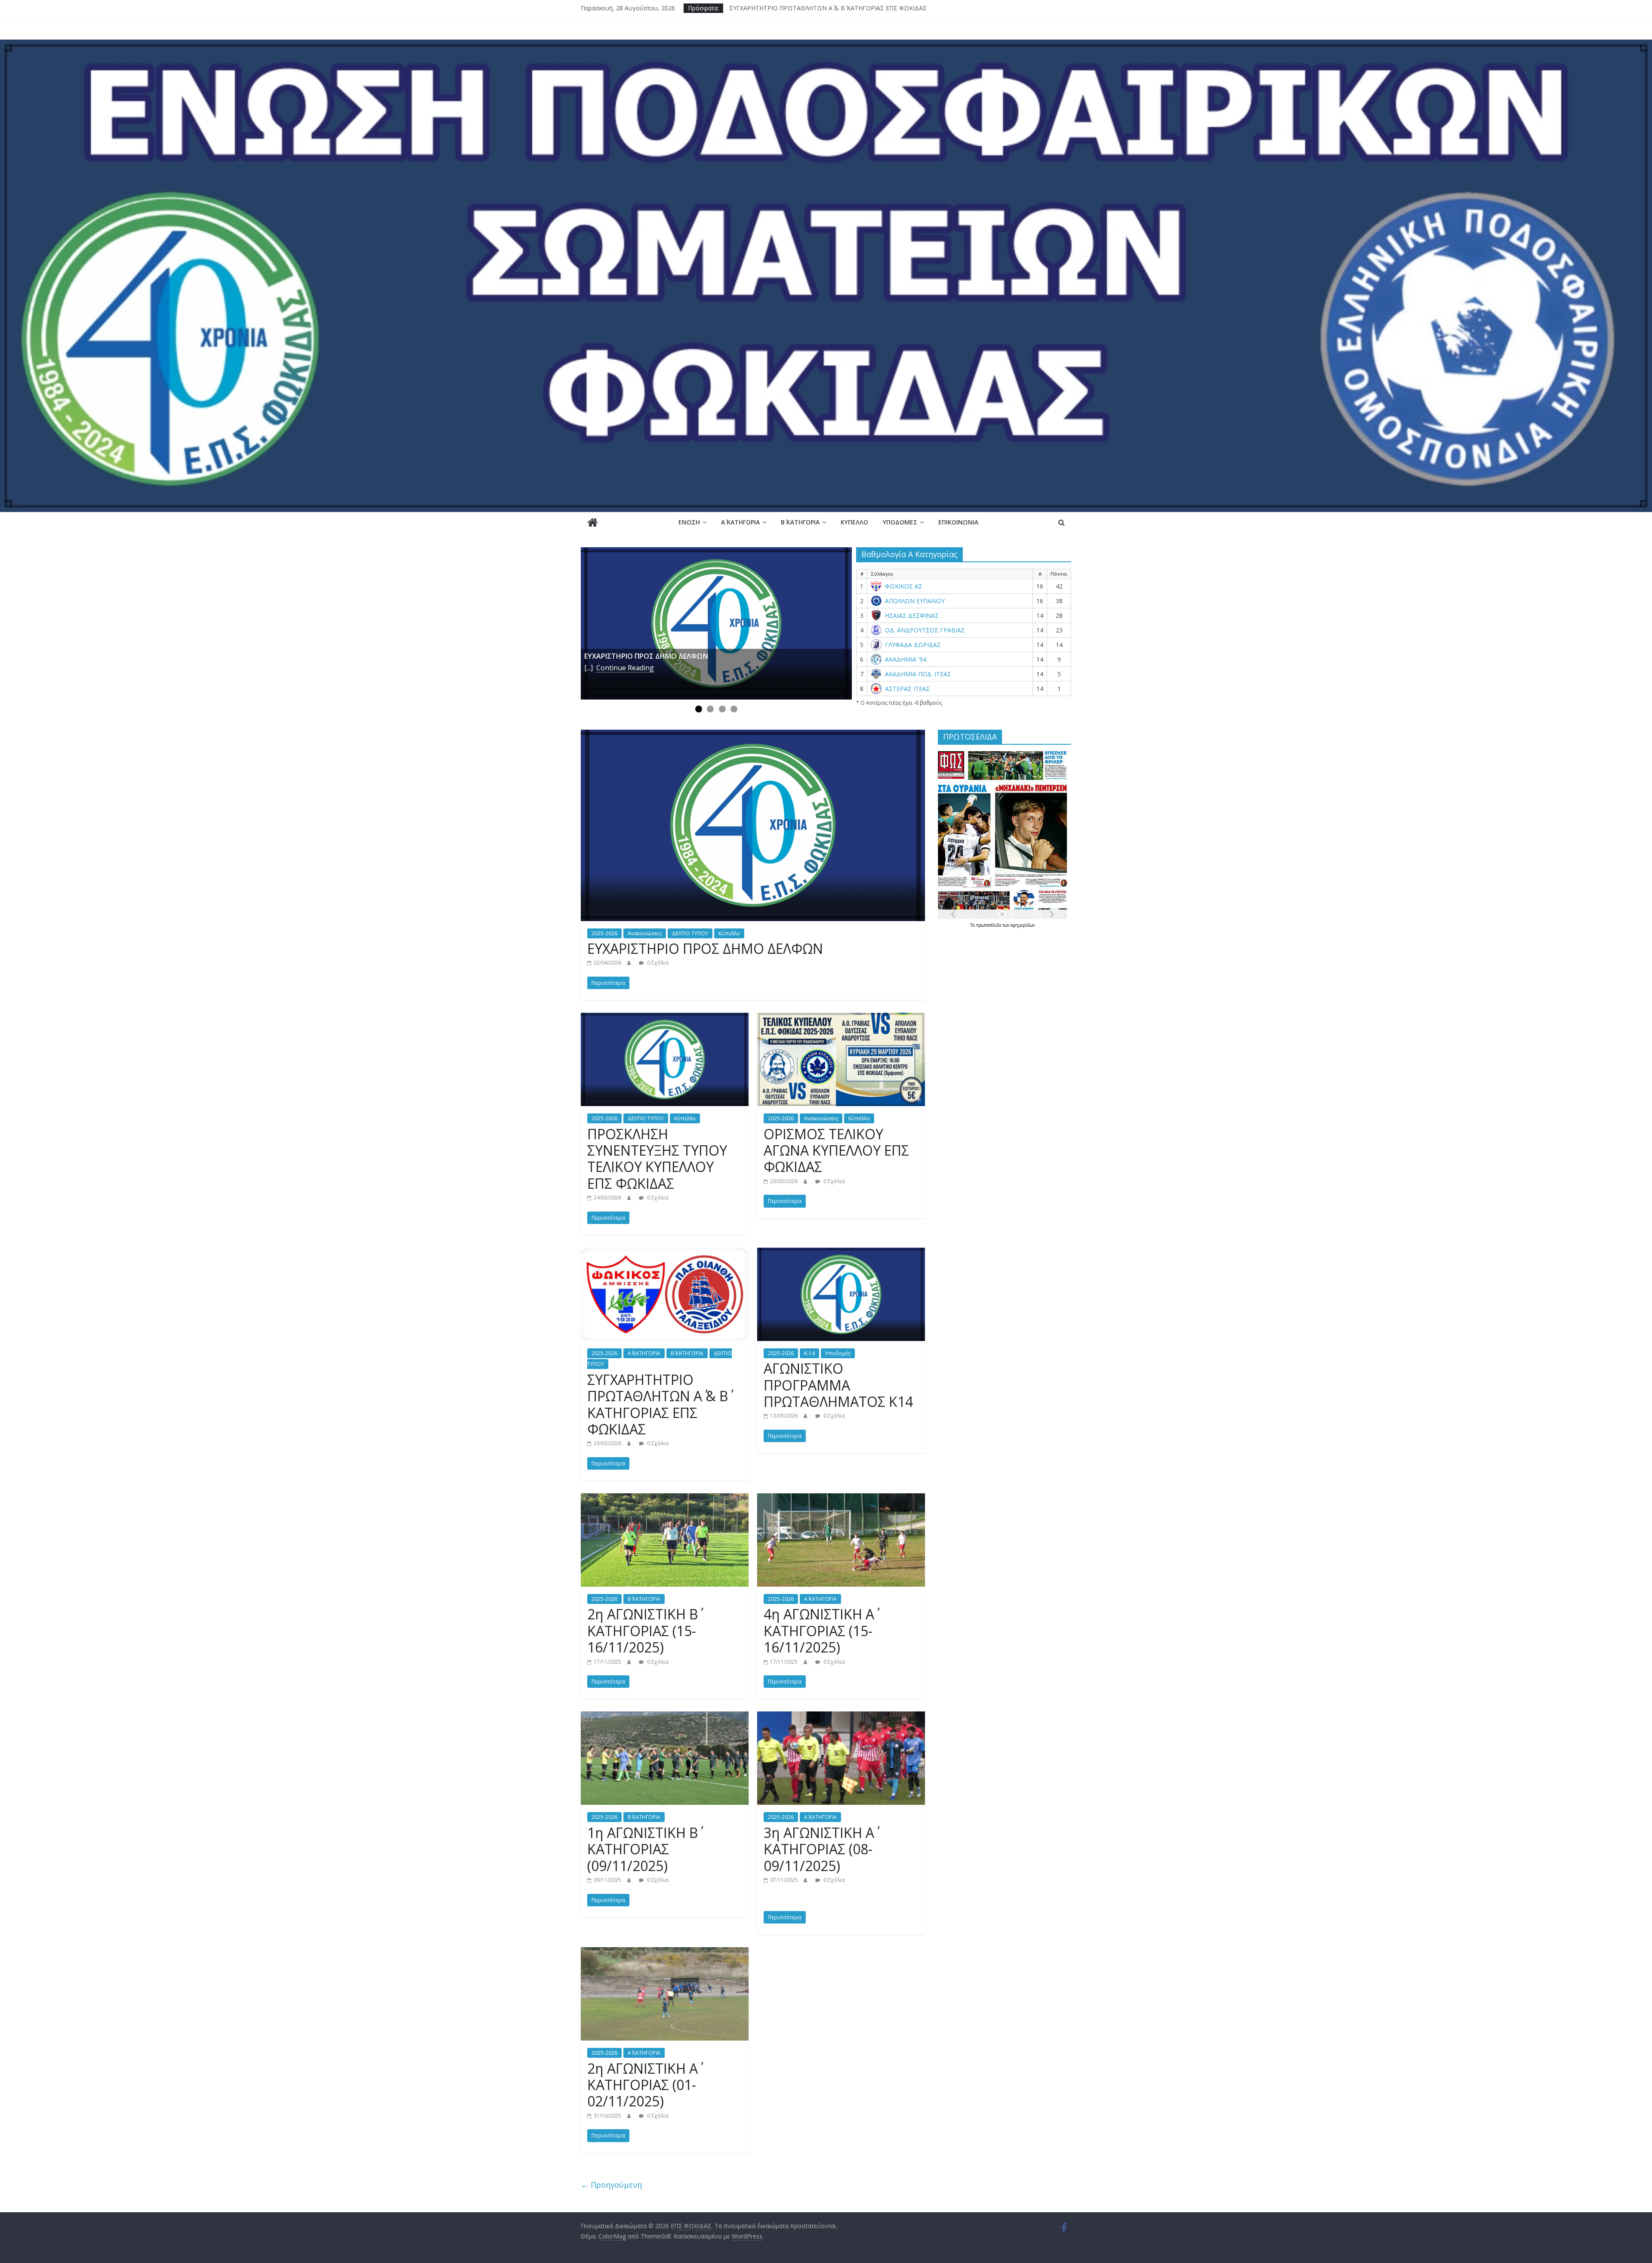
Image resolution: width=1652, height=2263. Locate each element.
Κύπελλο (854, 522)
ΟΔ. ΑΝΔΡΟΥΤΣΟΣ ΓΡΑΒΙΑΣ (925, 630)
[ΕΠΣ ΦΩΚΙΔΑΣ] (826, 45)
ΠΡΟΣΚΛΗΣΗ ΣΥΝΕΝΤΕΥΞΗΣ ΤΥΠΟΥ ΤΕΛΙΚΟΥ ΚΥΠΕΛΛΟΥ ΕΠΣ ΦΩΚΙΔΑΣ (657, 1159)
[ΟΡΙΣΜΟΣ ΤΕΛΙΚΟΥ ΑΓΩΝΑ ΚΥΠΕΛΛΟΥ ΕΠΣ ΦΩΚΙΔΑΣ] (841, 1018)
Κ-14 (809, 1353)
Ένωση (689, 522)
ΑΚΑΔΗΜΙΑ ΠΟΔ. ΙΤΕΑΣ (918, 674)
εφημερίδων (1023, 925)
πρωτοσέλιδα (989, 925)
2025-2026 (604, 933)
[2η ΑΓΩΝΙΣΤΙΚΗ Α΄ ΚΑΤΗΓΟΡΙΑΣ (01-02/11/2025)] (665, 1952)
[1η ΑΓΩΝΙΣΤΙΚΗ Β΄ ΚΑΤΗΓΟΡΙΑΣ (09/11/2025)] (665, 1717)
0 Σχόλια (657, 963)
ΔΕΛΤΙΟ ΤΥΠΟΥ (690, 933)
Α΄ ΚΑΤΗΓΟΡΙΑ (740, 522)
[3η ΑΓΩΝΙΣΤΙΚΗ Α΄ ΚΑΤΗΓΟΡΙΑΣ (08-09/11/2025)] (841, 1717)
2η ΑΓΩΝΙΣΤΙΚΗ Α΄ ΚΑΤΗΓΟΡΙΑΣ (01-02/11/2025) (643, 2085)
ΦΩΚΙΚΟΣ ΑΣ (904, 586)
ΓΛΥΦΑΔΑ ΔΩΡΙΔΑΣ (913, 645)
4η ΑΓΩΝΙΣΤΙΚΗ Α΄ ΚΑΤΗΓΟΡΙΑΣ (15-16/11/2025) (819, 1631)
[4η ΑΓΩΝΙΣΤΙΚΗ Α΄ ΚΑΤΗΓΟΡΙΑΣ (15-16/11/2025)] (841, 1498)
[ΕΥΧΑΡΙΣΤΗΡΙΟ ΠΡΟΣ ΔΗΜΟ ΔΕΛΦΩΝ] (716, 623)
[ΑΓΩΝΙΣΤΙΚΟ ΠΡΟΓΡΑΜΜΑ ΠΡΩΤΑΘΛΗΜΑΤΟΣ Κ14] (841, 1253)
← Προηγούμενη (611, 2185)
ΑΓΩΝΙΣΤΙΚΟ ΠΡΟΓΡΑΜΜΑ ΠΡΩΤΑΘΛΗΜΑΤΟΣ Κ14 (838, 1385)
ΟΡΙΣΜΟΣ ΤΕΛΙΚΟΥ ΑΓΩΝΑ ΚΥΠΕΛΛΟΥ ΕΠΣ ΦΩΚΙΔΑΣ (805, 8)
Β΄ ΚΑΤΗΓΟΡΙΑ (800, 522)
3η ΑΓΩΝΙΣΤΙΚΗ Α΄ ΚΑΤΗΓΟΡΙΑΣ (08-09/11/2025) (819, 1849)
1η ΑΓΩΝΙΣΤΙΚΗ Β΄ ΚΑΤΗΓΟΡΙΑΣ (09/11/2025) (643, 1849)
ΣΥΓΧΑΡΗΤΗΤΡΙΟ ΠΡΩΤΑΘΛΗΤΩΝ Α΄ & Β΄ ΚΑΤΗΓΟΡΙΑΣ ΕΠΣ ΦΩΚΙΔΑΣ (658, 1404)
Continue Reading (625, 668)
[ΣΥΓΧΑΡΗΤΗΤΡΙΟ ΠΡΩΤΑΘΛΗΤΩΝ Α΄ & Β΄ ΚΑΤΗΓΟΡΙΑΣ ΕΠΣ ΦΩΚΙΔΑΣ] (665, 1253)
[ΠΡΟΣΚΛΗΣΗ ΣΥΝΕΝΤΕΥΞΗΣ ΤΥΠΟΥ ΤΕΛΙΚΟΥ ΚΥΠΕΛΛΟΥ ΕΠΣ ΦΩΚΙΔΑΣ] (665, 1018)
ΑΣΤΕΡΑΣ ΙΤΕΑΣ (908, 689)
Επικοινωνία (958, 522)
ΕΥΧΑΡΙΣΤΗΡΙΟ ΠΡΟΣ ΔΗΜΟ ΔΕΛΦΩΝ (705, 948)
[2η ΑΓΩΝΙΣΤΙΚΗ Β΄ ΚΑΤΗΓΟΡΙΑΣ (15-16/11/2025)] (665, 1498)
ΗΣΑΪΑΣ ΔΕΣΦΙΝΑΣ (912, 616)
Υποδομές (900, 522)
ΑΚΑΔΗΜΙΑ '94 (906, 660)
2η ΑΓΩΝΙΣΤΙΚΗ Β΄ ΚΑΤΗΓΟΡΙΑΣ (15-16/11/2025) (643, 1631)
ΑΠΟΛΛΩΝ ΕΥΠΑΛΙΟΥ (915, 601)
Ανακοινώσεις (645, 933)
